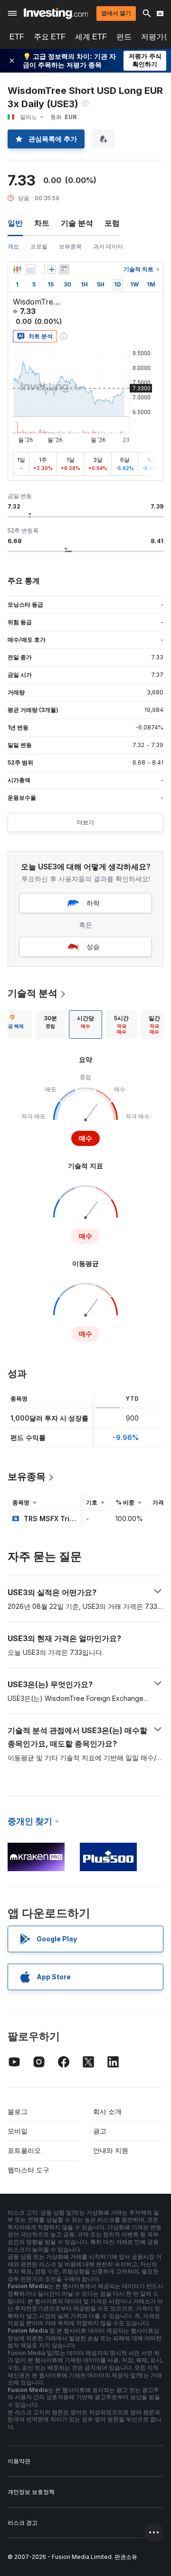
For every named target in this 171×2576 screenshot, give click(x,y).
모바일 (18, 2131)
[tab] (50, 1025)
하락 (93, 903)
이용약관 (19, 2461)
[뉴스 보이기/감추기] (64, 269)
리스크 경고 (23, 2523)
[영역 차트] (30, 269)
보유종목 (70, 246)
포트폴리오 (24, 2150)
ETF (17, 37)
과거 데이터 (108, 246)
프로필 (39, 246)
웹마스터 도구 (28, 2170)
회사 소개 (107, 2111)
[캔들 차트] (17, 269)
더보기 (85, 822)
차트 (42, 223)
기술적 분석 (33, 993)
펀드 (124, 37)
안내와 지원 (111, 2150)
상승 (93, 946)
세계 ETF (91, 37)
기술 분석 (77, 223)
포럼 (112, 223)
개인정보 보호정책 (31, 2492)
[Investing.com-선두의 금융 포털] (56, 13)
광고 (100, 2131)
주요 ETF (50, 37)
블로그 (18, 2111)
